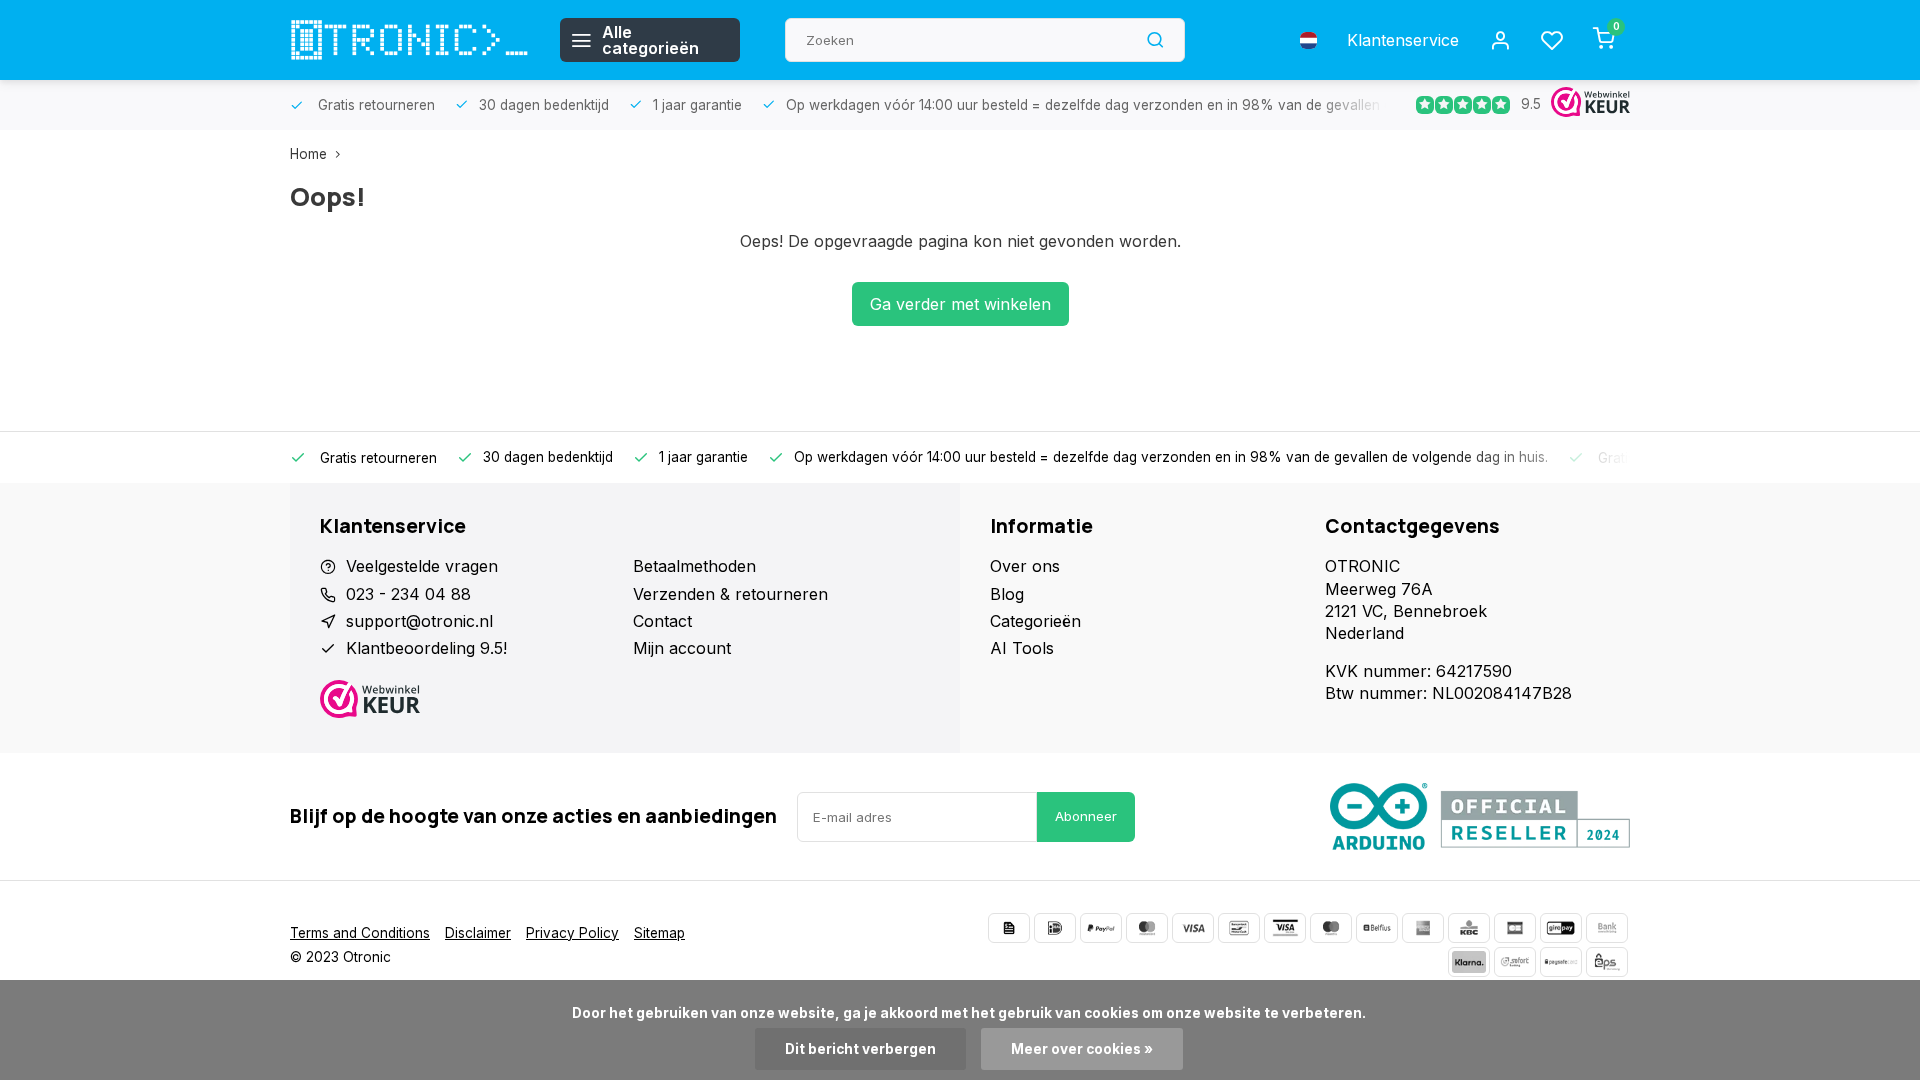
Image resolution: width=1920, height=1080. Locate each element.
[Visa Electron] (1285, 928)
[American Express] (1423, 928)
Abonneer (1086, 816)
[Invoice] (1009, 928)
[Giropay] (1561, 928)
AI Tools (1022, 648)
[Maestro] (1331, 928)
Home (308, 154)
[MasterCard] (1147, 928)
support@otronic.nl (419, 621)
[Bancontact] (1239, 928)
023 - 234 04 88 (408, 594)
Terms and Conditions (360, 933)
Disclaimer (478, 933)
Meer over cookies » (1082, 1049)
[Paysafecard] (1561, 962)
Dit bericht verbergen (860, 1049)
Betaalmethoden (694, 566)
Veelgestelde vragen (422, 566)
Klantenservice (1403, 40)
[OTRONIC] (410, 40)
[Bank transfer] (1607, 928)
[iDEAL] (1055, 928)
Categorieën (1035, 621)
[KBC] (1469, 928)
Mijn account (682, 648)
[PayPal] (1101, 928)
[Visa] (1193, 928)
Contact (662, 621)
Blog (1007, 594)
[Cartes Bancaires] (1515, 928)
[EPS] (1607, 962)
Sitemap (659, 933)
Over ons (1025, 566)
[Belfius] (1377, 928)
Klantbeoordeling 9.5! (426, 648)
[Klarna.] (1469, 962)
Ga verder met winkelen (960, 304)
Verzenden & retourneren (730, 594)
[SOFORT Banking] (1515, 962)
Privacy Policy (572, 933)
